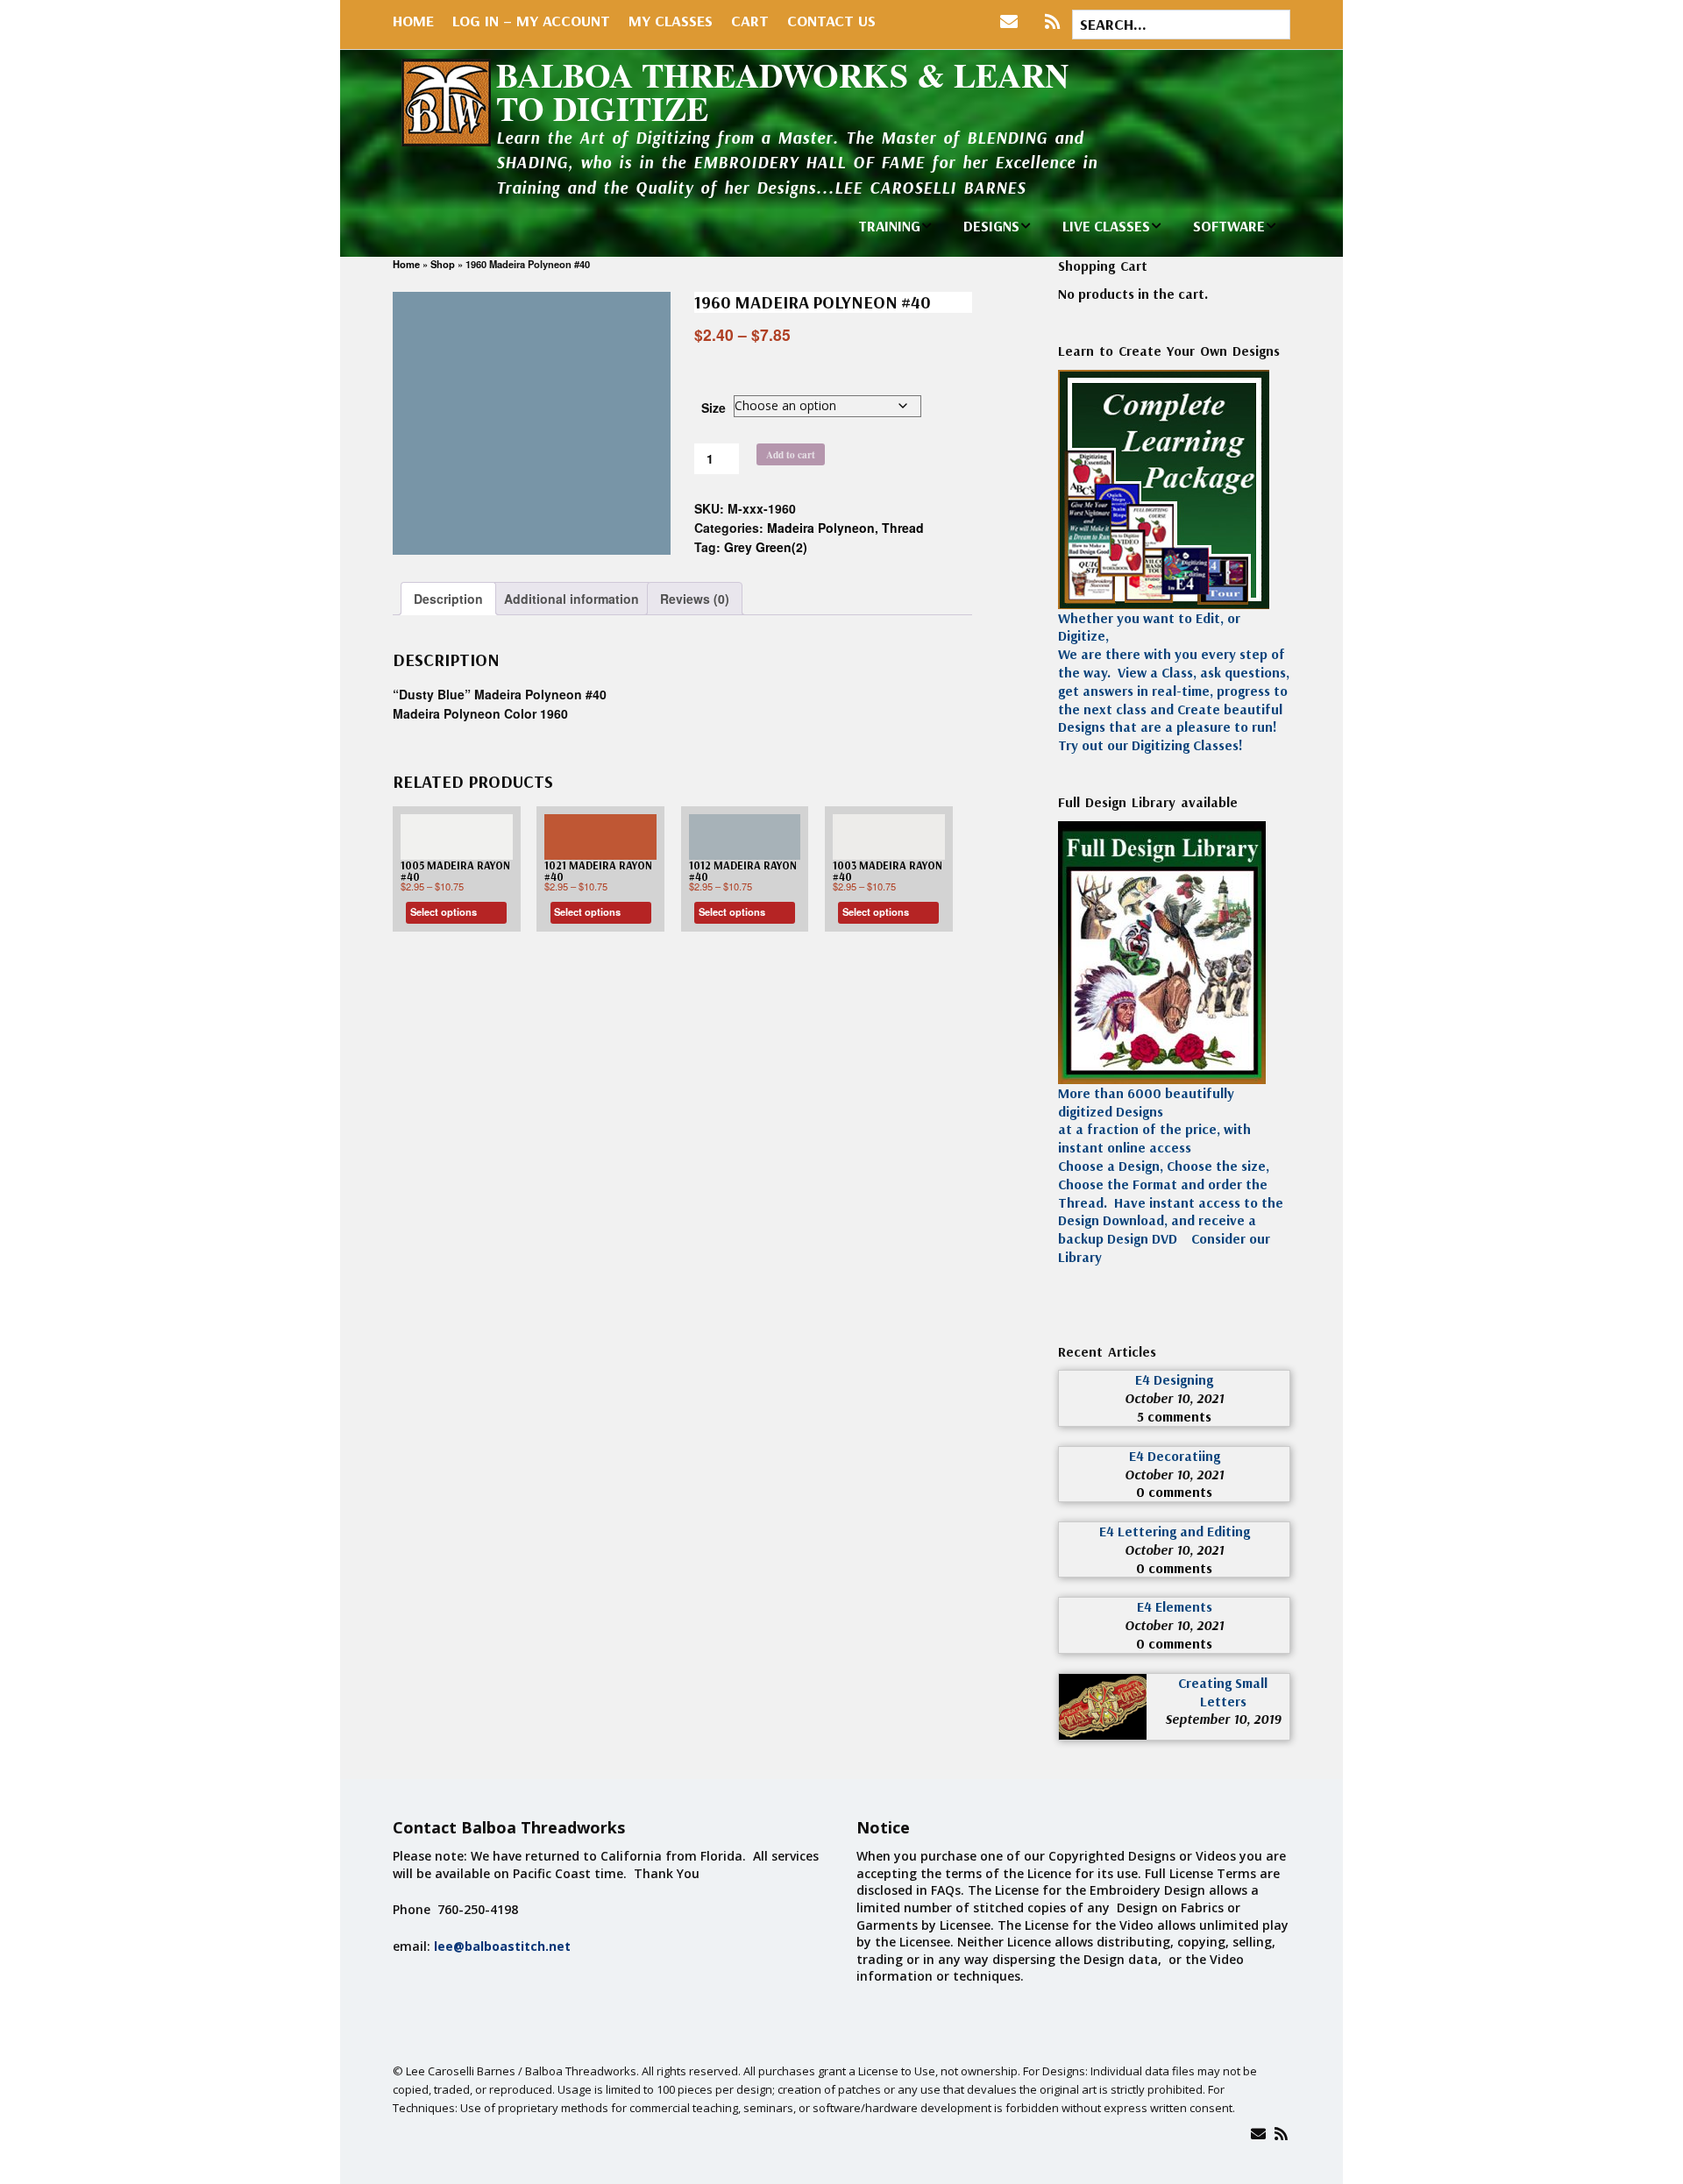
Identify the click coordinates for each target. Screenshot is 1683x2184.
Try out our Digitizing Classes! (1150, 745)
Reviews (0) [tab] (695, 599)
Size (714, 408)
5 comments (1174, 1416)
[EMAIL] (1013, 22)
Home (413, 21)
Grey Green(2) (766, 547)
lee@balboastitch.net (502, 1946)
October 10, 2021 (1174, 1398)
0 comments (1174, 1492)
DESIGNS (991, 226)
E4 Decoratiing (1175, 1456)
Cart (750, 21)
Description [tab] (448, 599)
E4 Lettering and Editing (1175, 1531)
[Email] (1258, 2134)
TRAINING (889, 226)
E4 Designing (1174, 1379)
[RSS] (1052, 22)
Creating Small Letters (1223, 1692)
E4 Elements (1175, 1606)
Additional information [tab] (572, 599)
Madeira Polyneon (821, 528)
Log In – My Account (531, 21)
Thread (903, 528)
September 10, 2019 (1223, 1719)
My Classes (671, 21)
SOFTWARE (1229, 226)
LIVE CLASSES (1106, 226)
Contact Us (831, 21)
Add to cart (791, 454)
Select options (444, 911)
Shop (443, 264)
